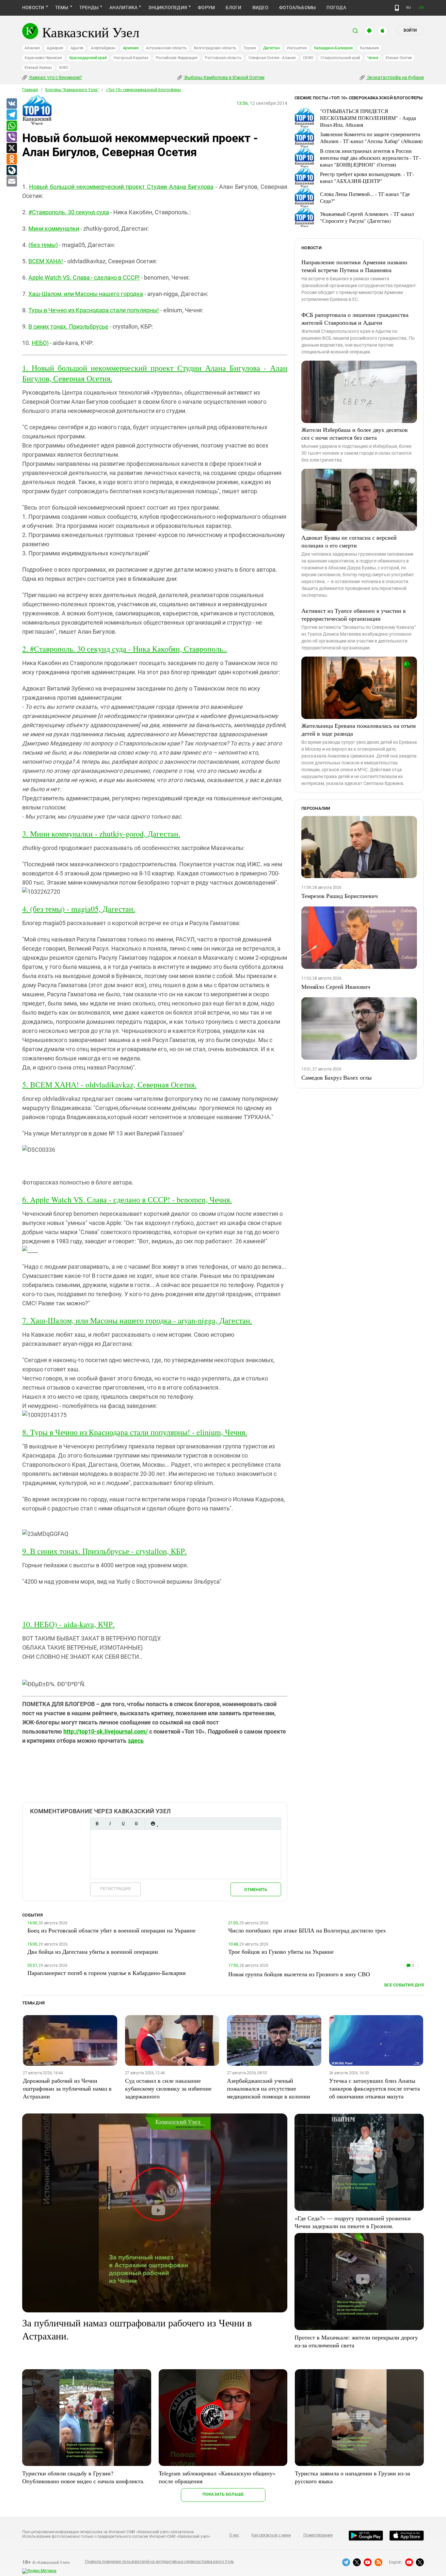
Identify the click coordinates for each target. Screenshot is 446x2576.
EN (422, 8)
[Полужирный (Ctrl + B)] (97, 1824)
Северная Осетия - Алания (272, 58)
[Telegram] (11, 115)
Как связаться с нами (271, 2535)
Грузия (250, 48)
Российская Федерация (177, 58)
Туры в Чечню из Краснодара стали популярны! (94, 310)
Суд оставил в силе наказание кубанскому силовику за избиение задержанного (168, 2088)
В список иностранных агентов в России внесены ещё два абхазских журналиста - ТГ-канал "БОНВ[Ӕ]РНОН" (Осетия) (370, 158)
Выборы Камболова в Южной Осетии (224, 77)
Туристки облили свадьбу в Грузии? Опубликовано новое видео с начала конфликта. (83, 2477)
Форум (206, 8)
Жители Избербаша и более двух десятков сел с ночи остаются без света (355, 433)
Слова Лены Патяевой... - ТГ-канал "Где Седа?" (365, 197)
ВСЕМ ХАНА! (46, 261)
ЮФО (64, 68)
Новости (33, 8)
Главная (30, 90)
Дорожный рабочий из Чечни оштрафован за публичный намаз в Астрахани (67, 2088)
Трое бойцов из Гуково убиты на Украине (281, 1951)
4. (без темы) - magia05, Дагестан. (79, 909)
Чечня (373, 58)
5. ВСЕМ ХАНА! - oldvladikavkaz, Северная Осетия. (109, 1084)
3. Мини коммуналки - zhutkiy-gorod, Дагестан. (101, 834)
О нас (234, 2535)
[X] (11, 148)
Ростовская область (223, 58)
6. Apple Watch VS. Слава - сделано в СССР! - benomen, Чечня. (127, 1199)
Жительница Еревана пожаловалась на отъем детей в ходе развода (358, 729)
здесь (136, 1741)
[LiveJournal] (11, 171)
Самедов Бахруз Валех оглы (336, 1077)
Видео (260, 8)
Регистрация (115, 1889)
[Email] (11, 182)
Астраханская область (166, 48)
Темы (62, 8)
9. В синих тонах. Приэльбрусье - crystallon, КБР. (104, 1551)
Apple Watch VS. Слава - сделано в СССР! (84, 277)
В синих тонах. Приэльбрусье (68, 326)
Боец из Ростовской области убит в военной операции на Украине (111, 1930)
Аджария (55, 48)
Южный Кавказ (38, 68)
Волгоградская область (215, 48)
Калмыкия (369, 48)
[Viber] (11, 137)
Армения (131, 48)
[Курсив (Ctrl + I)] (110, 1824)
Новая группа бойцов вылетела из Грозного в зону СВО (299, 1974)
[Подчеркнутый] (123, 1824)
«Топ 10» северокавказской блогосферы (143, 90)
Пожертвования (318, 2535)
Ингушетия (297, 48)
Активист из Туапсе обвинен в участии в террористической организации (354, 614)
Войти (410, 30)
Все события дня (404, 1985)
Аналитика (123, 8)
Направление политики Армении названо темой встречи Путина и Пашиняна (354, 266)
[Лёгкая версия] (397, 8)
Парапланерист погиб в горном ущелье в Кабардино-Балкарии (107, 1973)
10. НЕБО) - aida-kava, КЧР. (68, 1624)
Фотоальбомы (298, 8)
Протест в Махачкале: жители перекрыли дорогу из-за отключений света (356, 2341)
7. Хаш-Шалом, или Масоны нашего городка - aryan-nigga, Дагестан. (137, 1320)
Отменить (256, 1890)
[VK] (11, 104)
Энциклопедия (168, 8)
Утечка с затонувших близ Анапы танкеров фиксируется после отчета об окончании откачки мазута (374, 2088)
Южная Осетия (399, 58)
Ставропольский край (340, 58)
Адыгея (77, 48)
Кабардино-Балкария (334, 48)
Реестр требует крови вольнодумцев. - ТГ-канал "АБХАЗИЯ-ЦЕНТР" (367, 177)
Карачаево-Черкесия (43, 58)
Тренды (89, 8)
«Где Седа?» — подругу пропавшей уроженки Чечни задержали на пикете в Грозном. (353, 2222)
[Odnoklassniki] (11, 159)
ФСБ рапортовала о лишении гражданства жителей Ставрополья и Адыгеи (355, 318)
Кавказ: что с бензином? (55, 77)
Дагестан (271, 48)
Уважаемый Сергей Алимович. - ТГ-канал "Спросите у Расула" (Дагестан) (367, 217)
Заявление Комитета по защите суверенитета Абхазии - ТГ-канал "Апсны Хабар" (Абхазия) (371, 138)
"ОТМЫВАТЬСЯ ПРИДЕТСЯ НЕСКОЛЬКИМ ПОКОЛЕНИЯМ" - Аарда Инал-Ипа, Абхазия (368, 118)
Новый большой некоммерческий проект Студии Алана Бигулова (121, 187)
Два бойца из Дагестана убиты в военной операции (93, 1951)
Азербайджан (103, 48)
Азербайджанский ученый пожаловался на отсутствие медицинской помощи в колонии (269, 2088)
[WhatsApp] (11, 126)
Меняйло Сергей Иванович (336, 986)
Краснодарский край (88, 58)
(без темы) (43, 245)
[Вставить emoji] (153, 1824)
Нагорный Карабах (131, 58)
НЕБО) (40, 343)
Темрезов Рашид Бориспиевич (340, 896)
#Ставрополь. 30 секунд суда (69, 212)
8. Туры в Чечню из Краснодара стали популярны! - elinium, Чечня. (135, 1432)
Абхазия (32, 48)
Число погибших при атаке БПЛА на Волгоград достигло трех (307, 1930)
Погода (336, 8)
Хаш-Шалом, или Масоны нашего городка (86, 294)
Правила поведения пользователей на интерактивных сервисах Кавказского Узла (159, 2562)
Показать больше (223, 2494)
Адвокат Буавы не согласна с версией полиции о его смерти (349, 541)
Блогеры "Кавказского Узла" (72, 90)
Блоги (233, 8)
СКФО (308, 58)
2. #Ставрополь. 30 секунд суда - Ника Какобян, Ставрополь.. (125, 649)
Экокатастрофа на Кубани (395, 77)
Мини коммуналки (54, 228)
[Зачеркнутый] (136, 1824)
